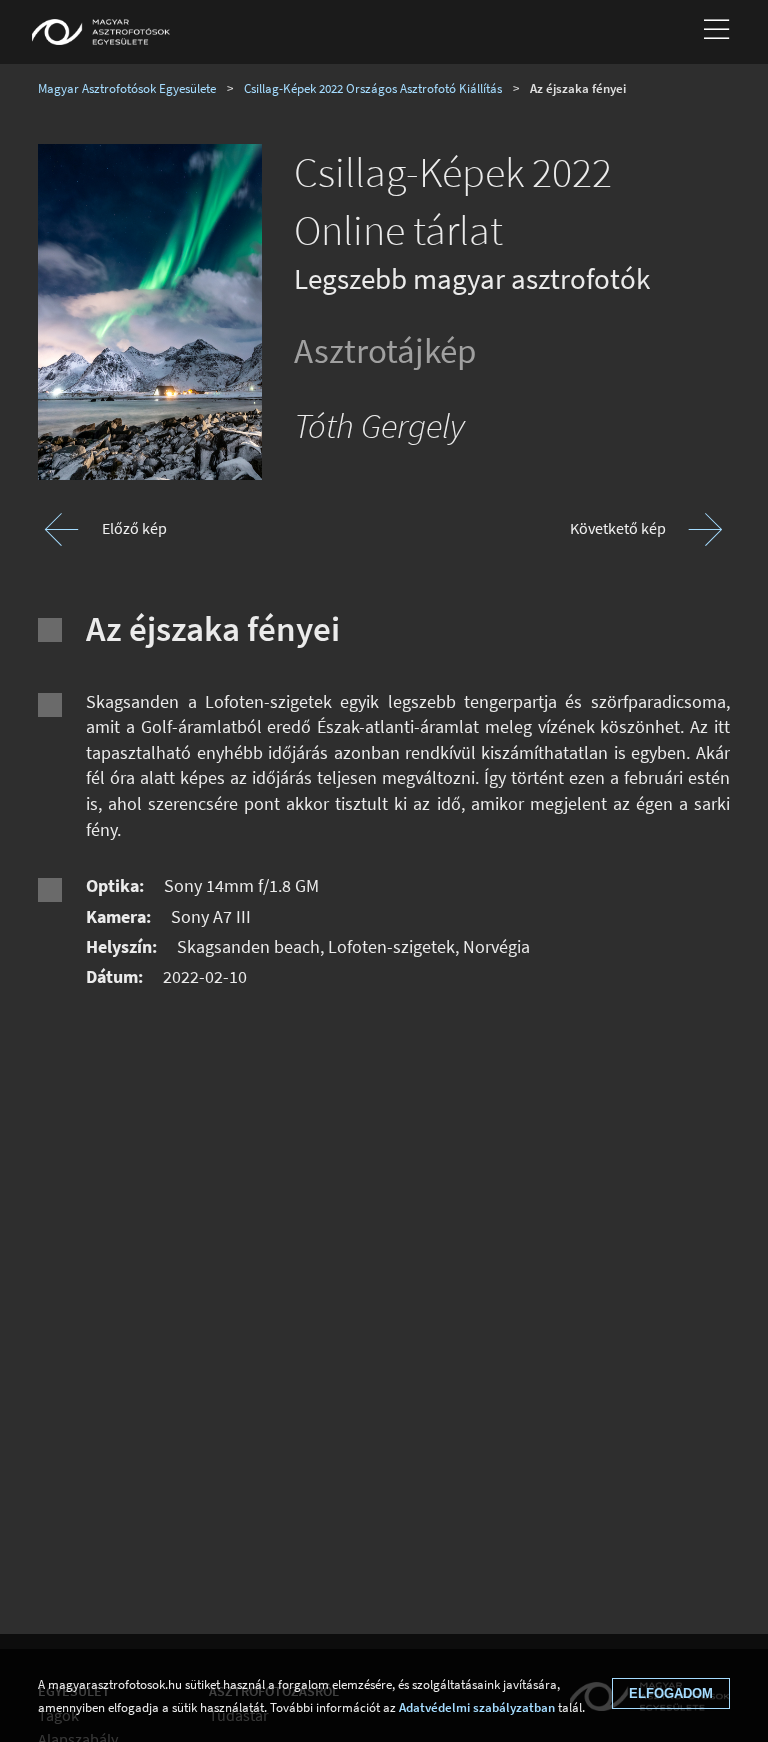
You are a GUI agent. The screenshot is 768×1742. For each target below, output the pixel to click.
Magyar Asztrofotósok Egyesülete (127, 88)
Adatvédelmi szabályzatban (477, 1707)
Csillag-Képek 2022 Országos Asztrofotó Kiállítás (373, 88)
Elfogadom (671, 1693)
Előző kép (134, 528)
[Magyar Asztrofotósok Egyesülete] (101, 32)
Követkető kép (618, 528)
